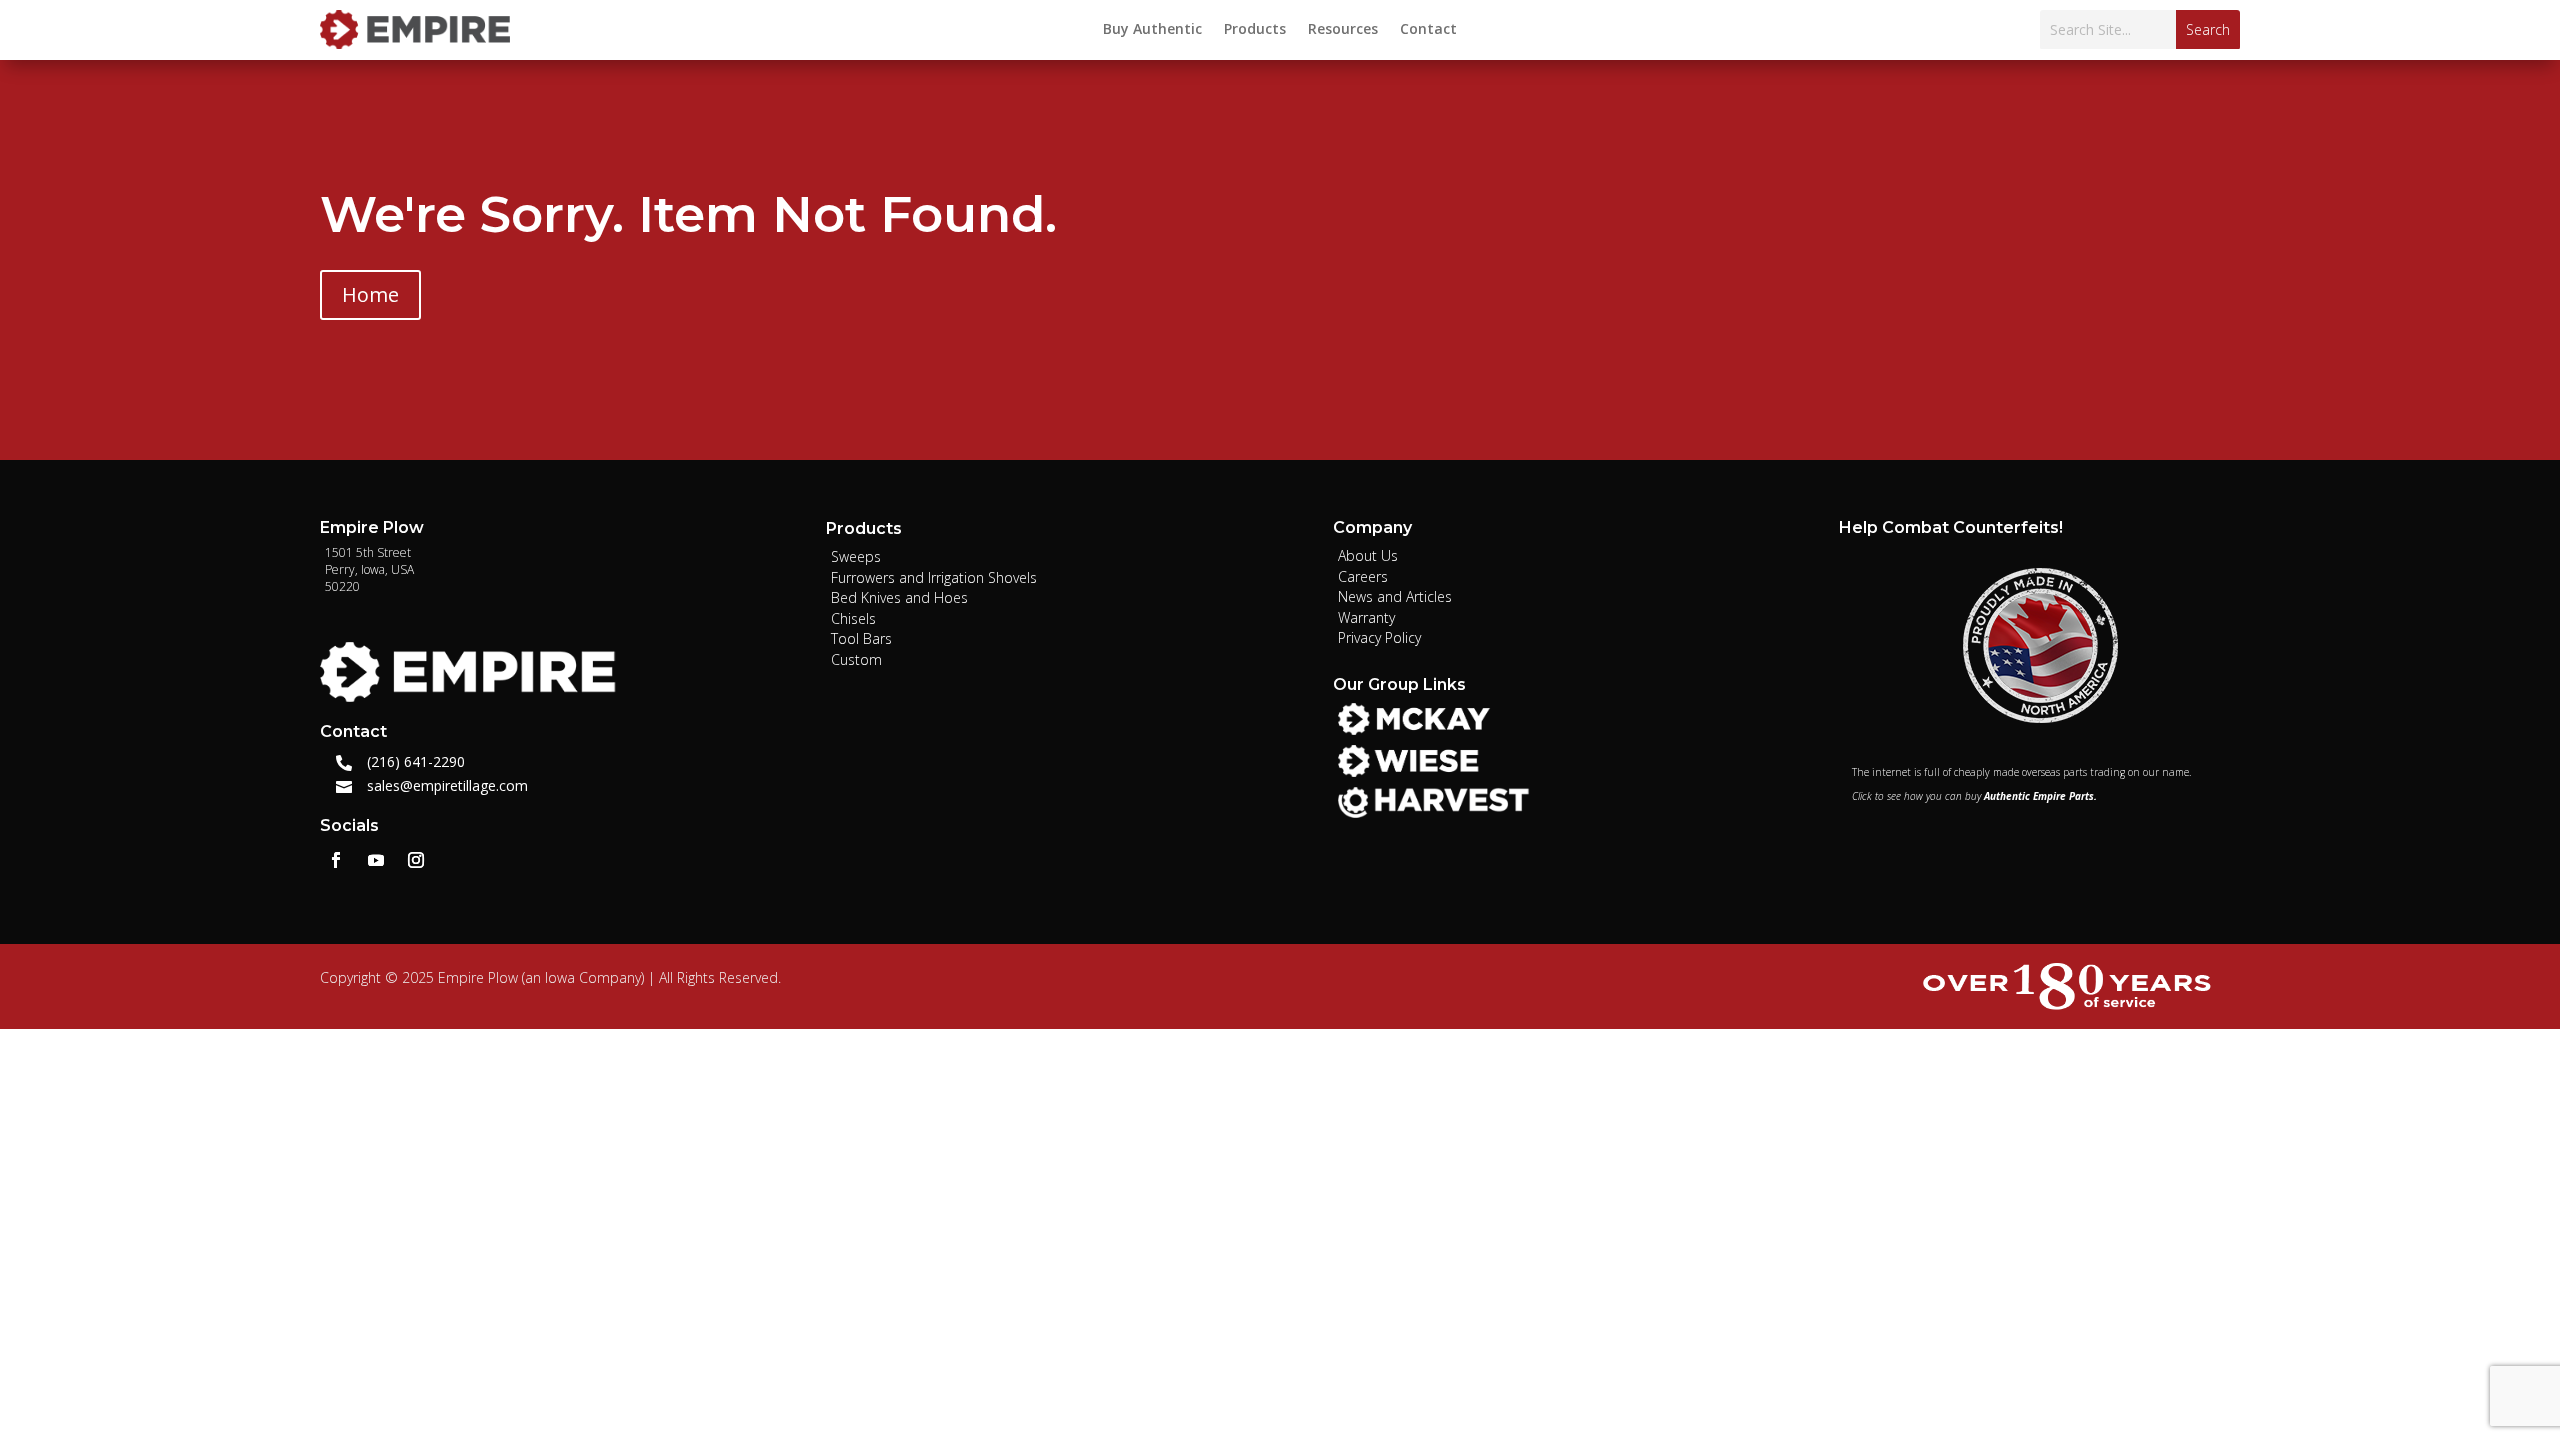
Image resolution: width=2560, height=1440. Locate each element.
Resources (1343, 30)
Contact (1428, 30)
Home (370, 294)
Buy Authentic (1152, 30)
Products (1255, 30)
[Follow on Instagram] (416, 860)
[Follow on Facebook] (336, 860)
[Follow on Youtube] (376, 860)
